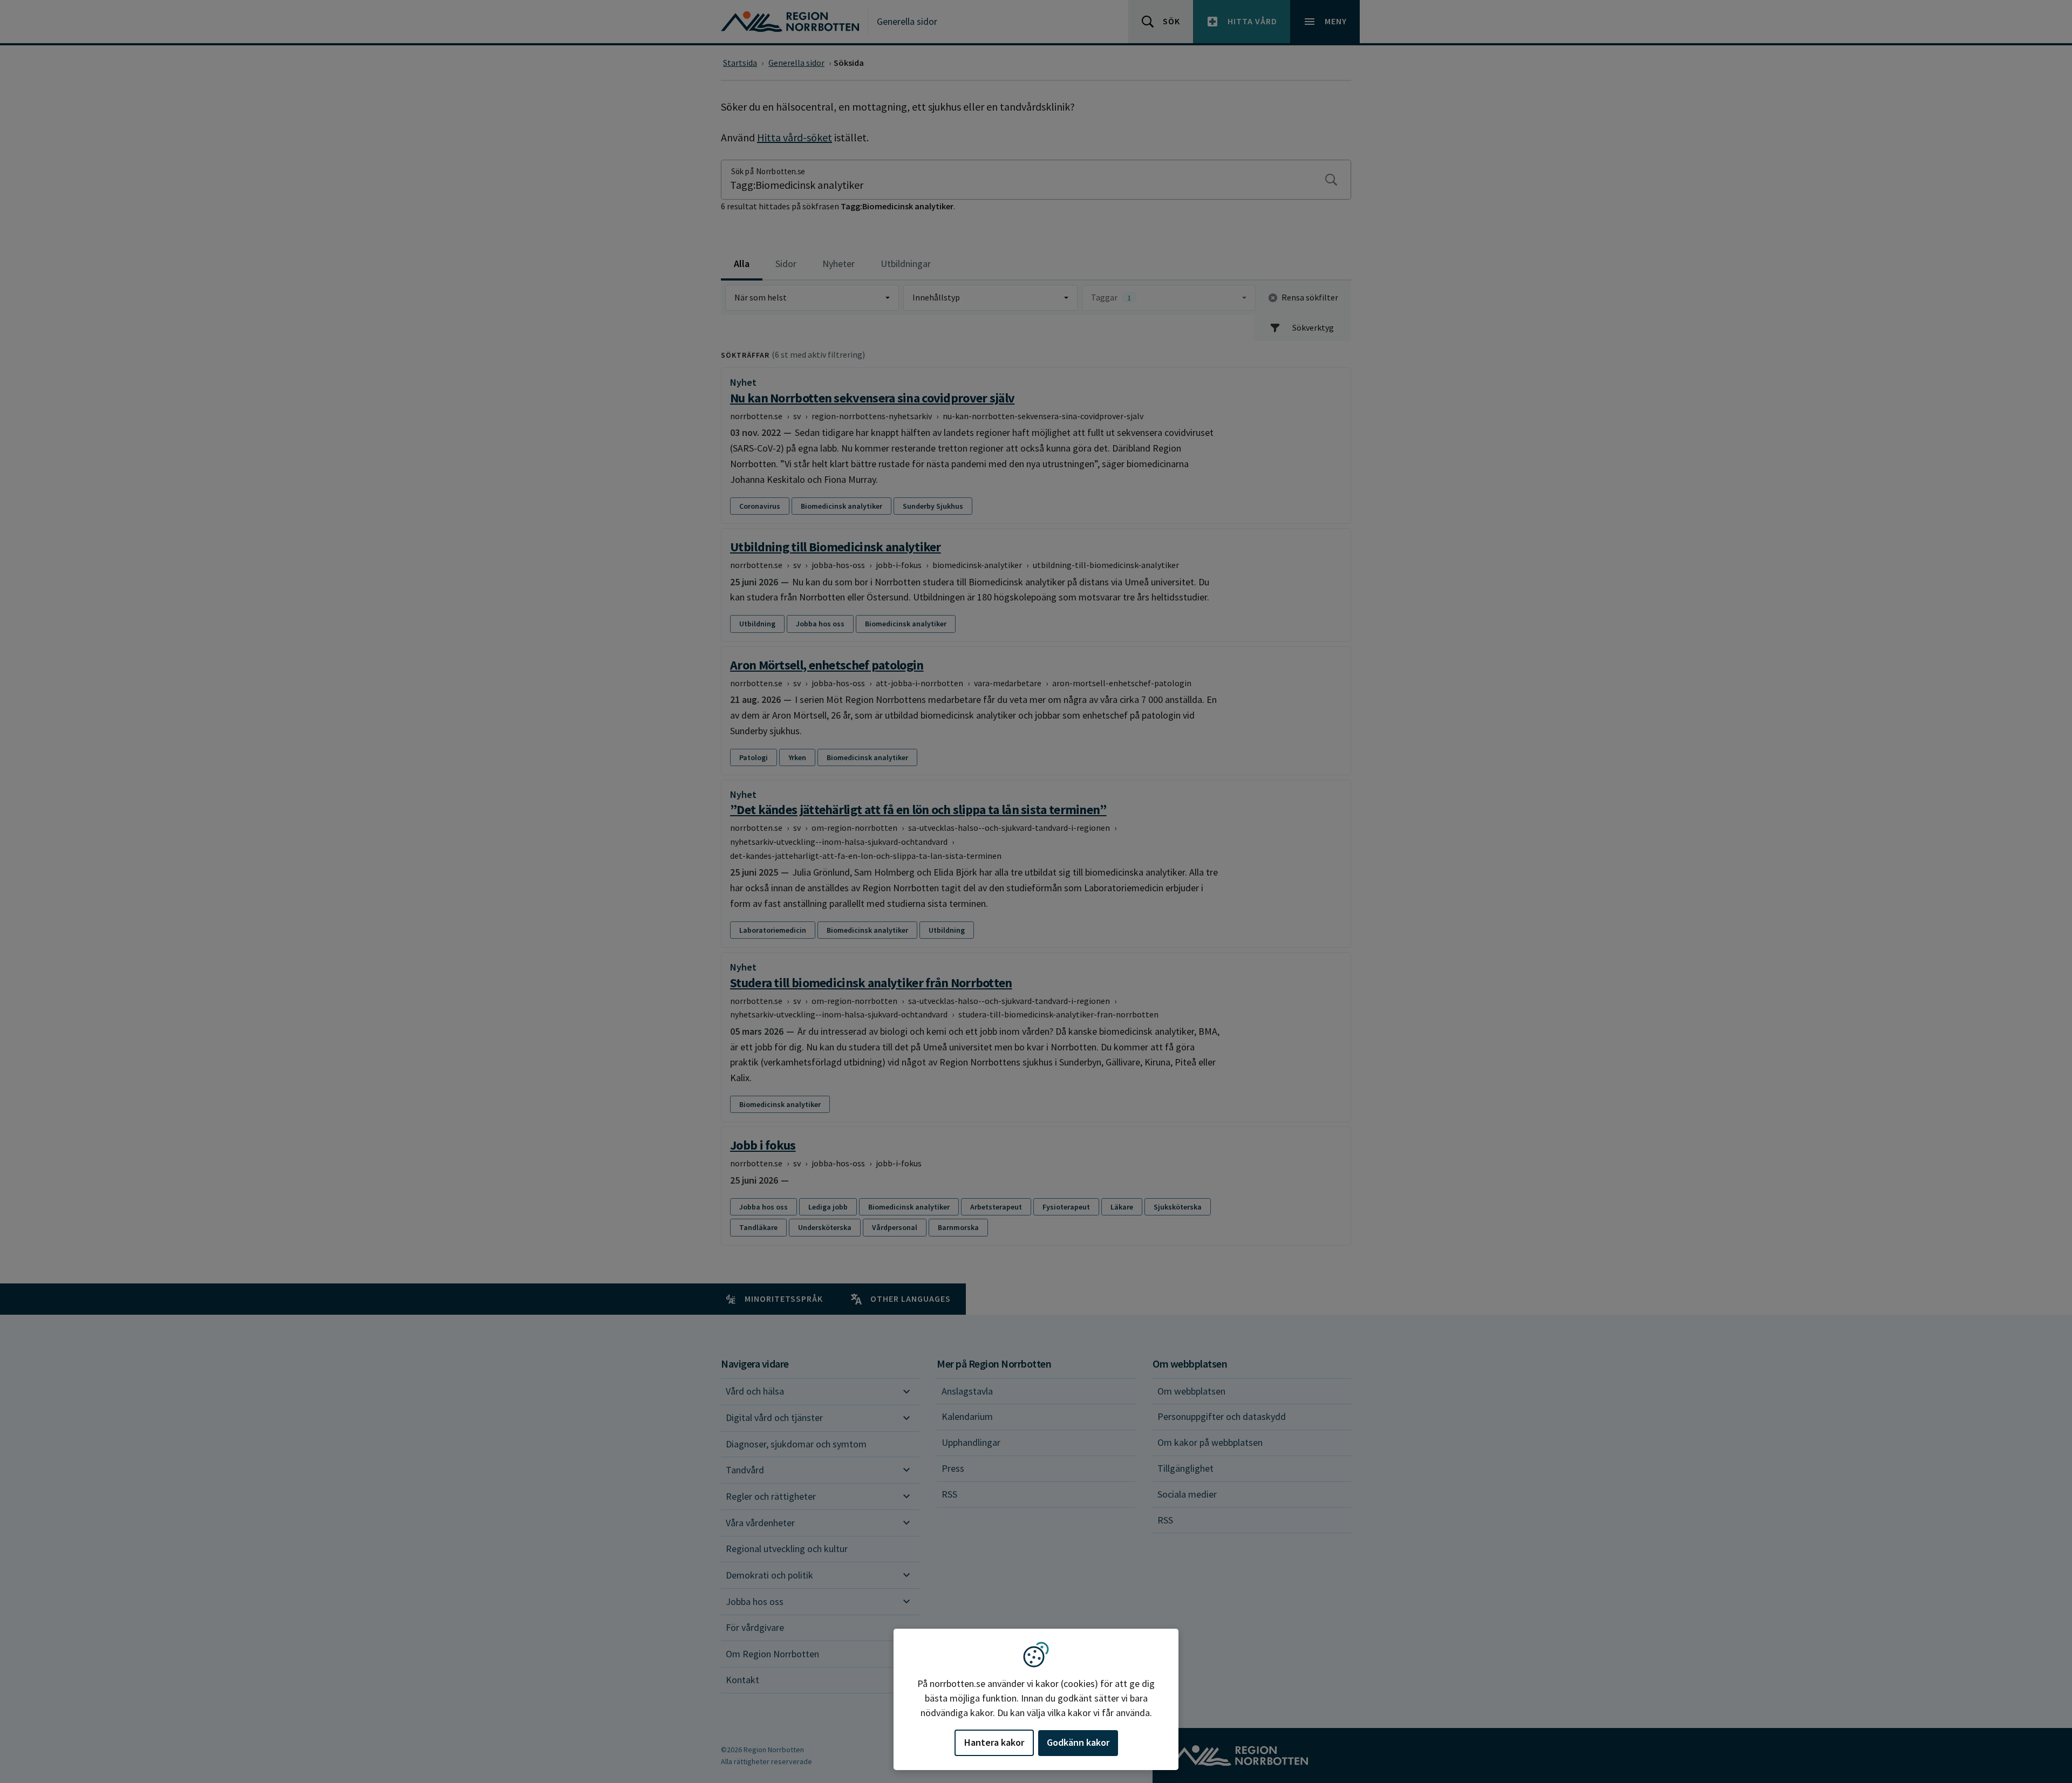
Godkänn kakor (1078, 1742)
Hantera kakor (994, 1742)
